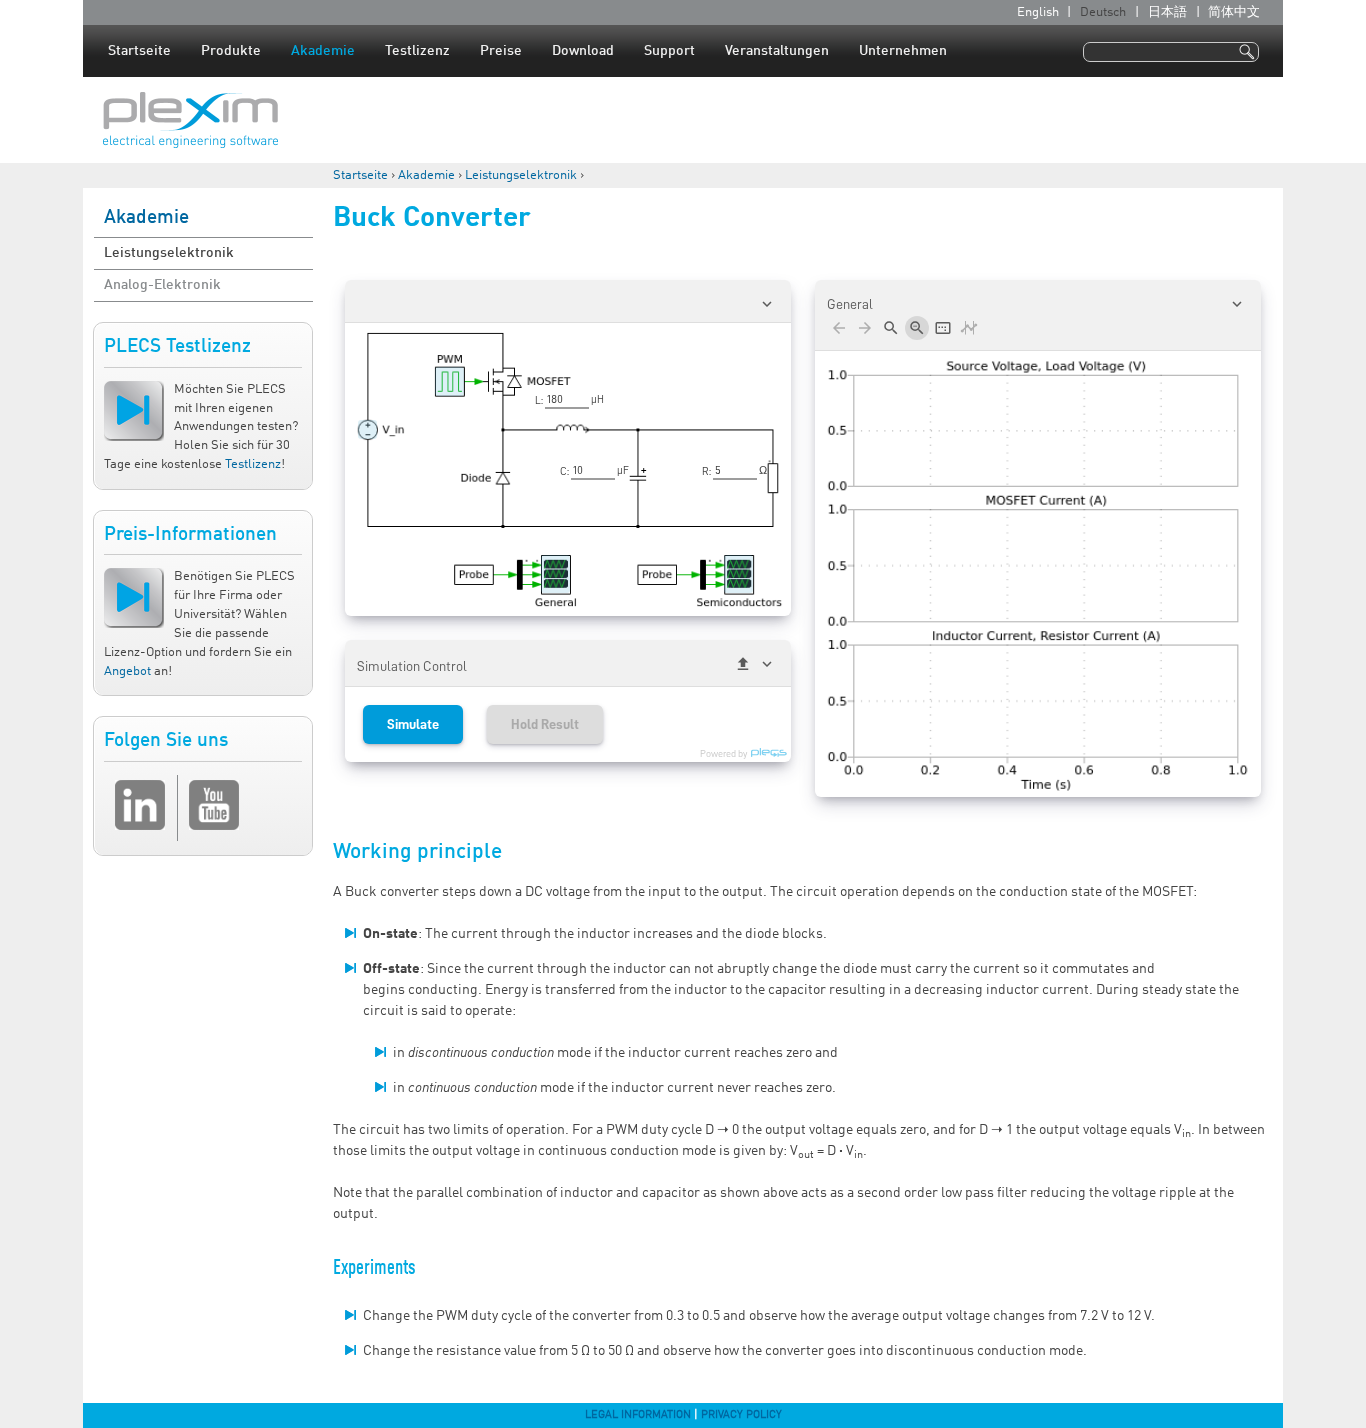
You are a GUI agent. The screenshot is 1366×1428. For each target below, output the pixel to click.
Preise (501, 51)
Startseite (139, 51)
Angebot (127, 671)
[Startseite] (190, 120)
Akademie (323, 51)
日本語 (1167, 12)
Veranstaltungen (777, 51)
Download (583, 51)
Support (669, 51)
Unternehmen (903, 51)
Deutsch (1103, 12)
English (1038, 12)
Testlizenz (417, 51)
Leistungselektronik (521, 175)
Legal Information (638, 1415)
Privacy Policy (741, 1415)
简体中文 (1234, 12)
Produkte (231, 51)
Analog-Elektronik (162, 285)
